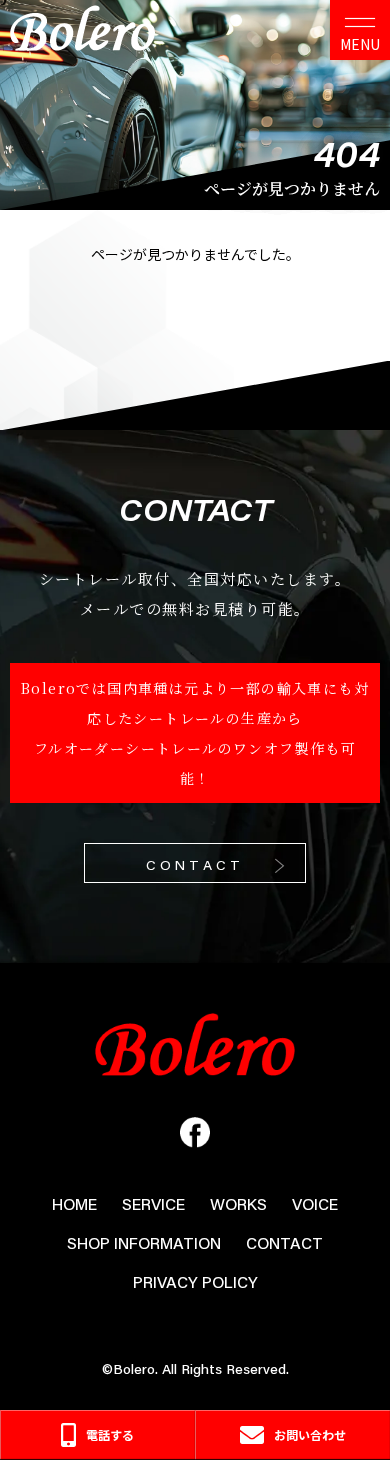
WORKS (238, 1203)
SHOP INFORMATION (144, 1242)
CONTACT (195, 865)
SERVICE (153, 1203)
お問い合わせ (310, 1434)
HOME (74, 1203)
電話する (110, 1434)
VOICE (315, 1203)
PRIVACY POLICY (195, 1281)
